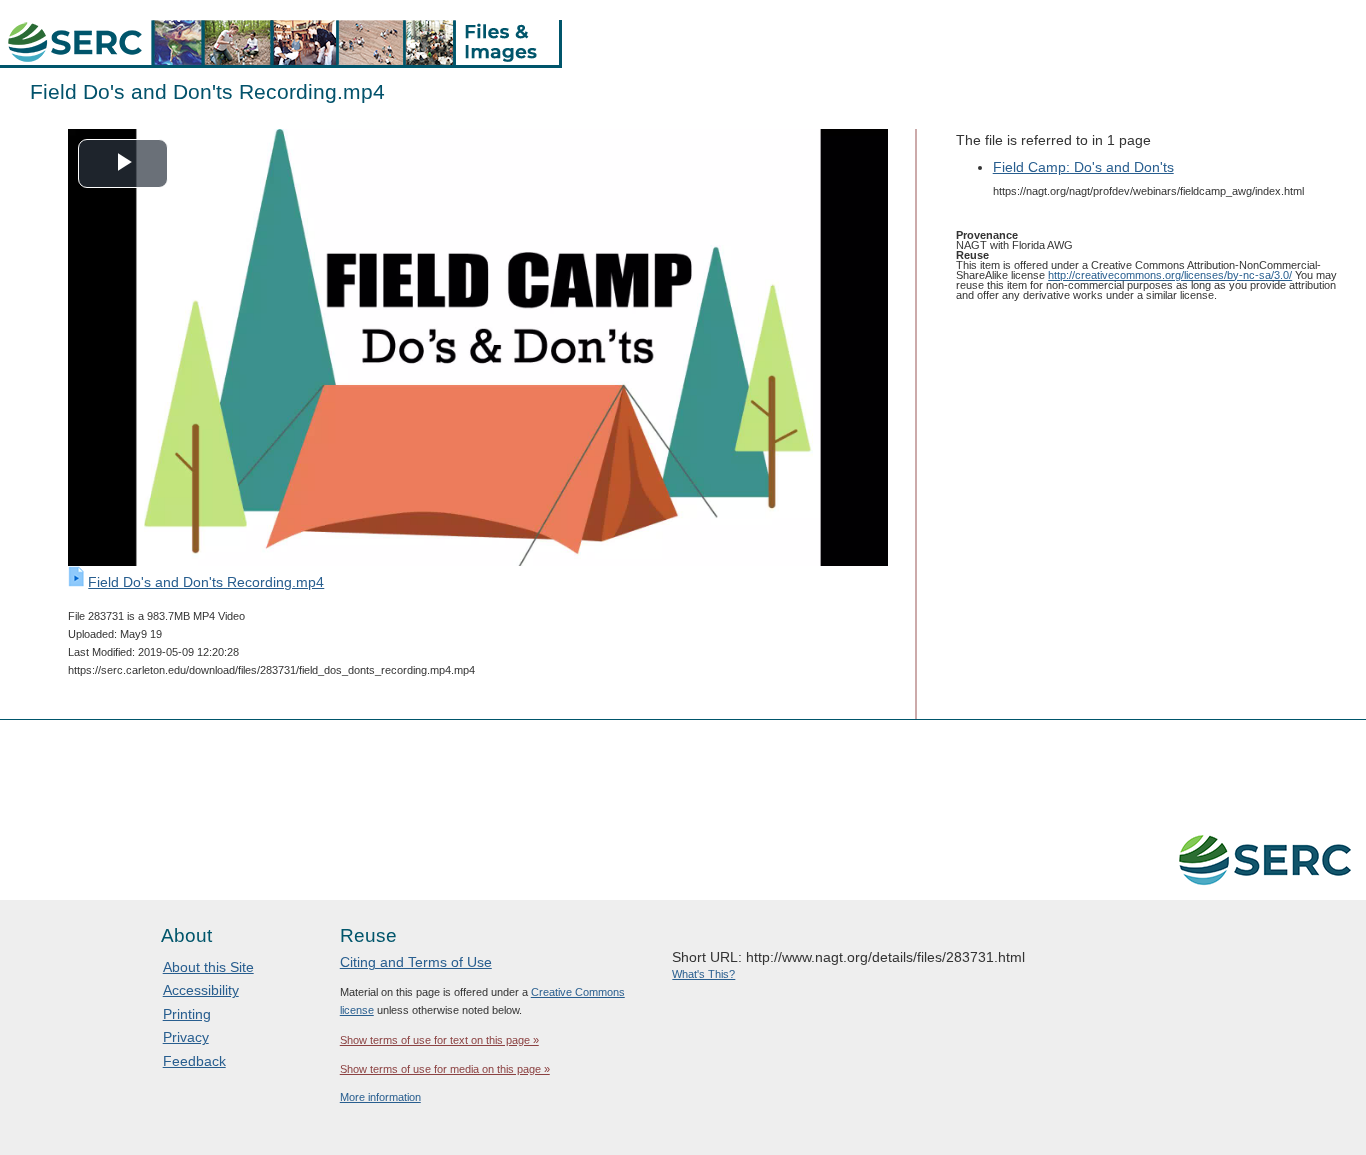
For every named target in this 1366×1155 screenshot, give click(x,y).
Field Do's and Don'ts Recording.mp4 (206, 582)
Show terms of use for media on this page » (445, 1069)
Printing (187, 1014)
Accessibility (201, 990)
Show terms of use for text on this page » (439, 1040)
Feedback (194, 1061)
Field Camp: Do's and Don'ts (1083, 167)
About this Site (208, 967)
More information (380, 1097)
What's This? (703, 974)
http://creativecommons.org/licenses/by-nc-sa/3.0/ (1170, 275)
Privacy (186, 1037)
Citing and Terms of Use (416, 962)
